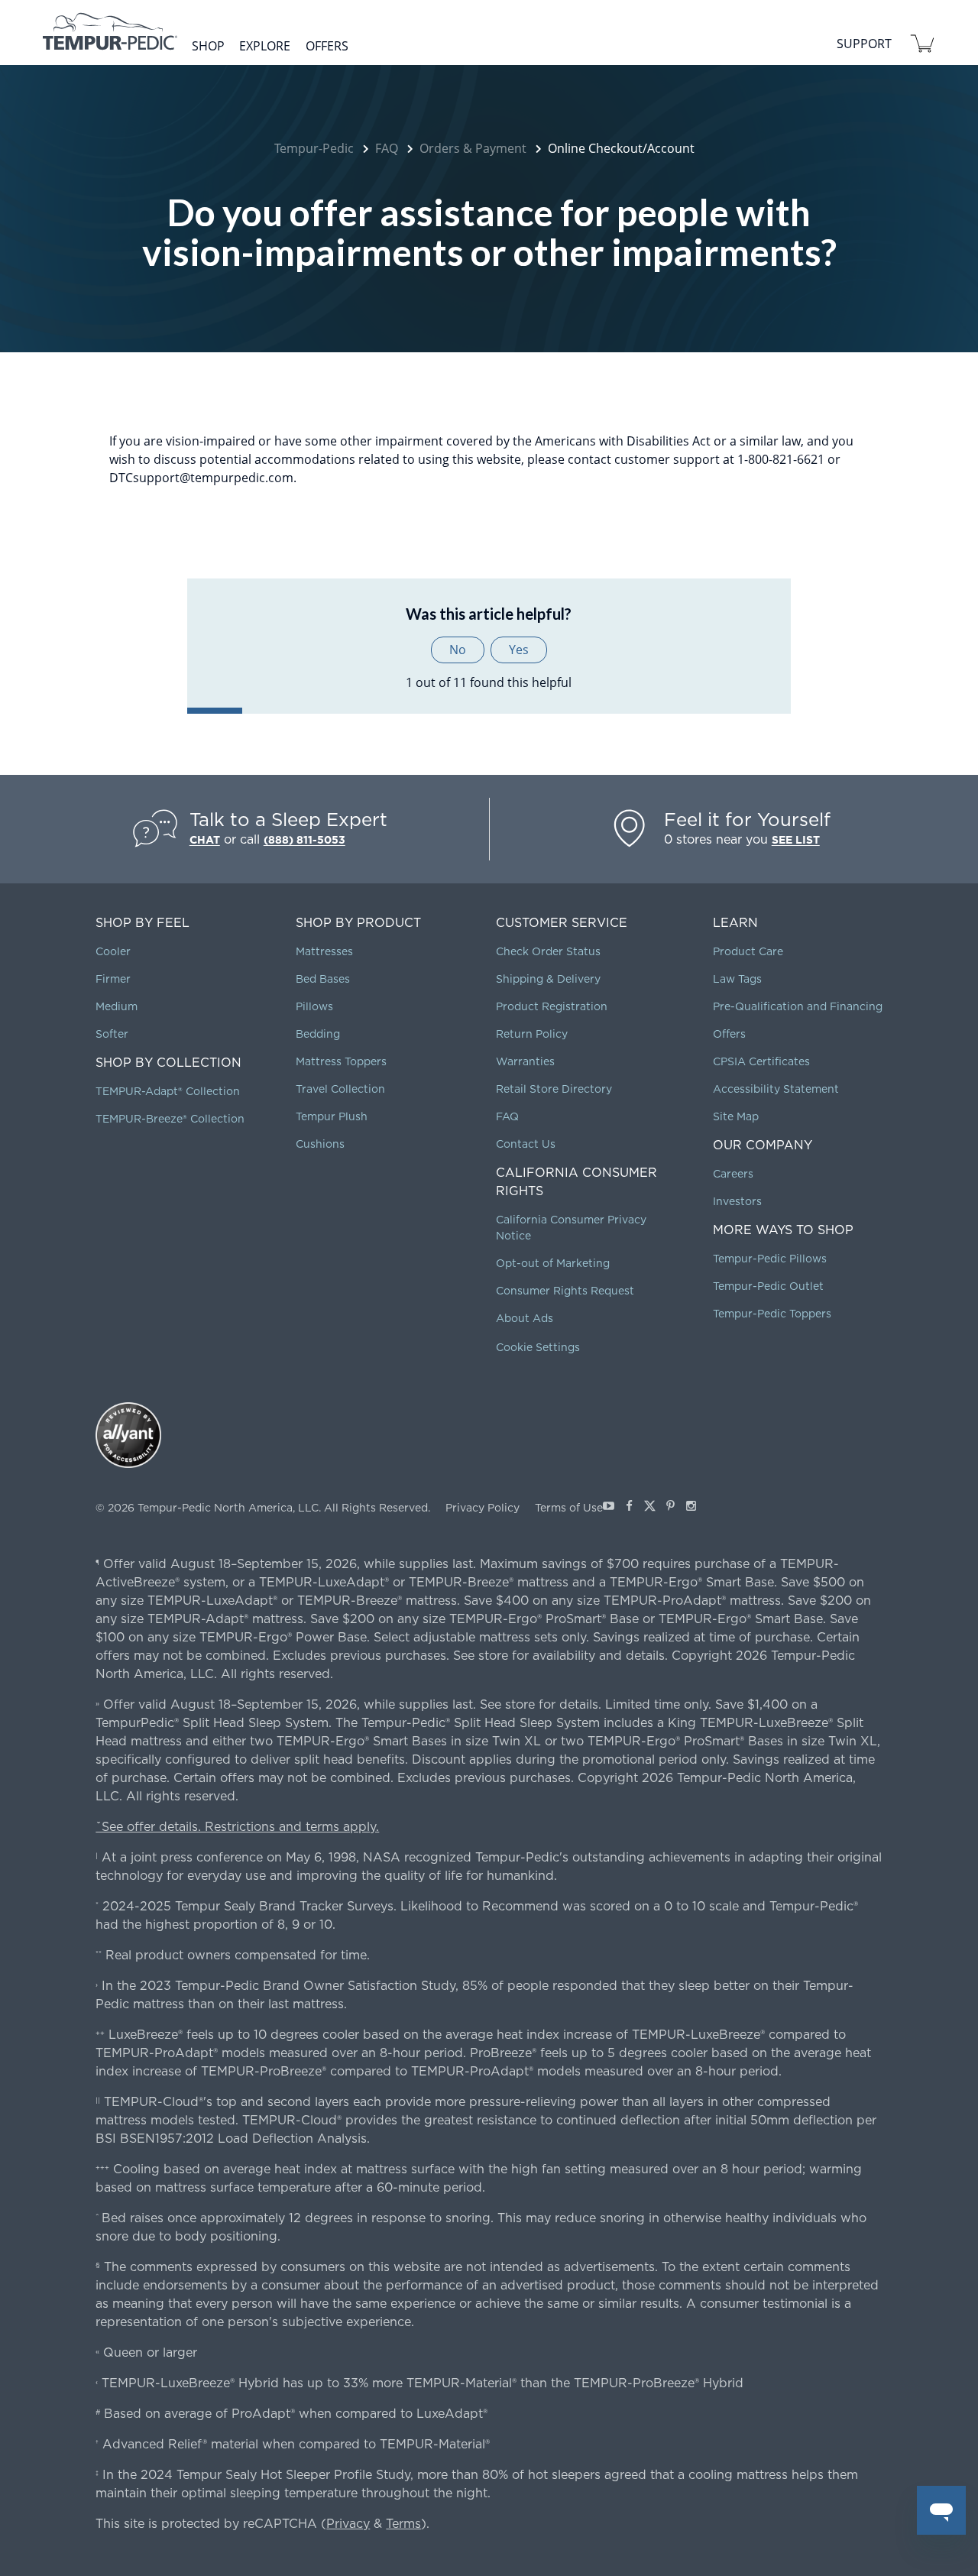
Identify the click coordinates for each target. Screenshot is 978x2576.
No (458, 650)
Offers (327, 46)
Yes (519, 650)
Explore (265, 46)
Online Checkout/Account (621, 148)
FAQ (387, 148)
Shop (208, 46)
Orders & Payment (473, 148)
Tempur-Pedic (314, 148)
